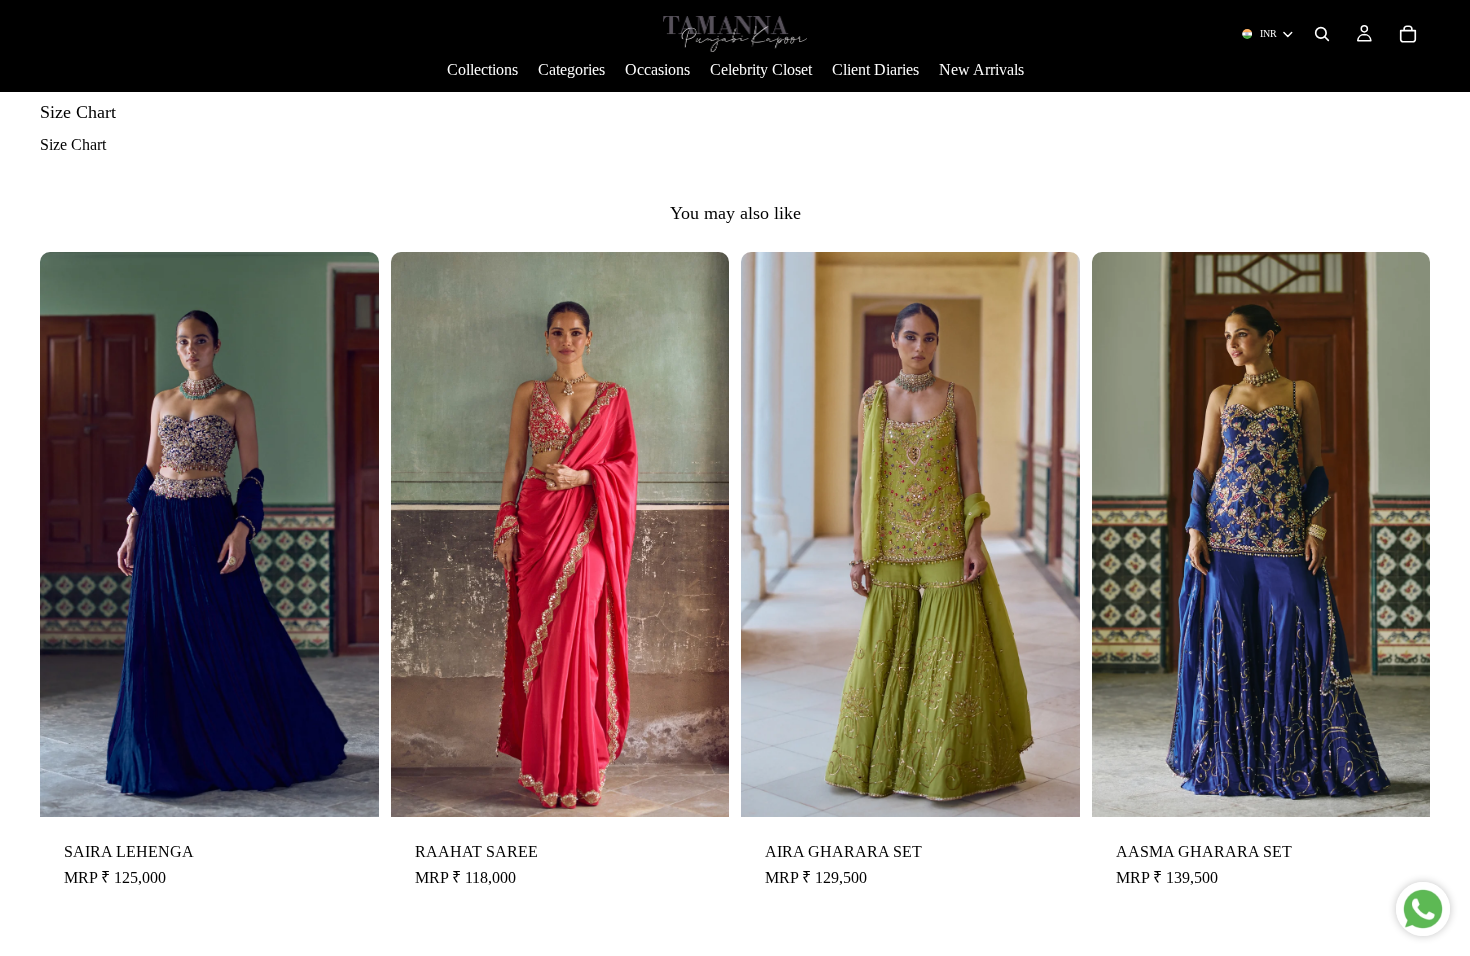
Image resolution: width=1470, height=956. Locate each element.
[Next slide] (349, 534)
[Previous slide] (70, 534)
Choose (365, 785)
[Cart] (1408, 34)
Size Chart (73, 144)
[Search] (1322, 34)
